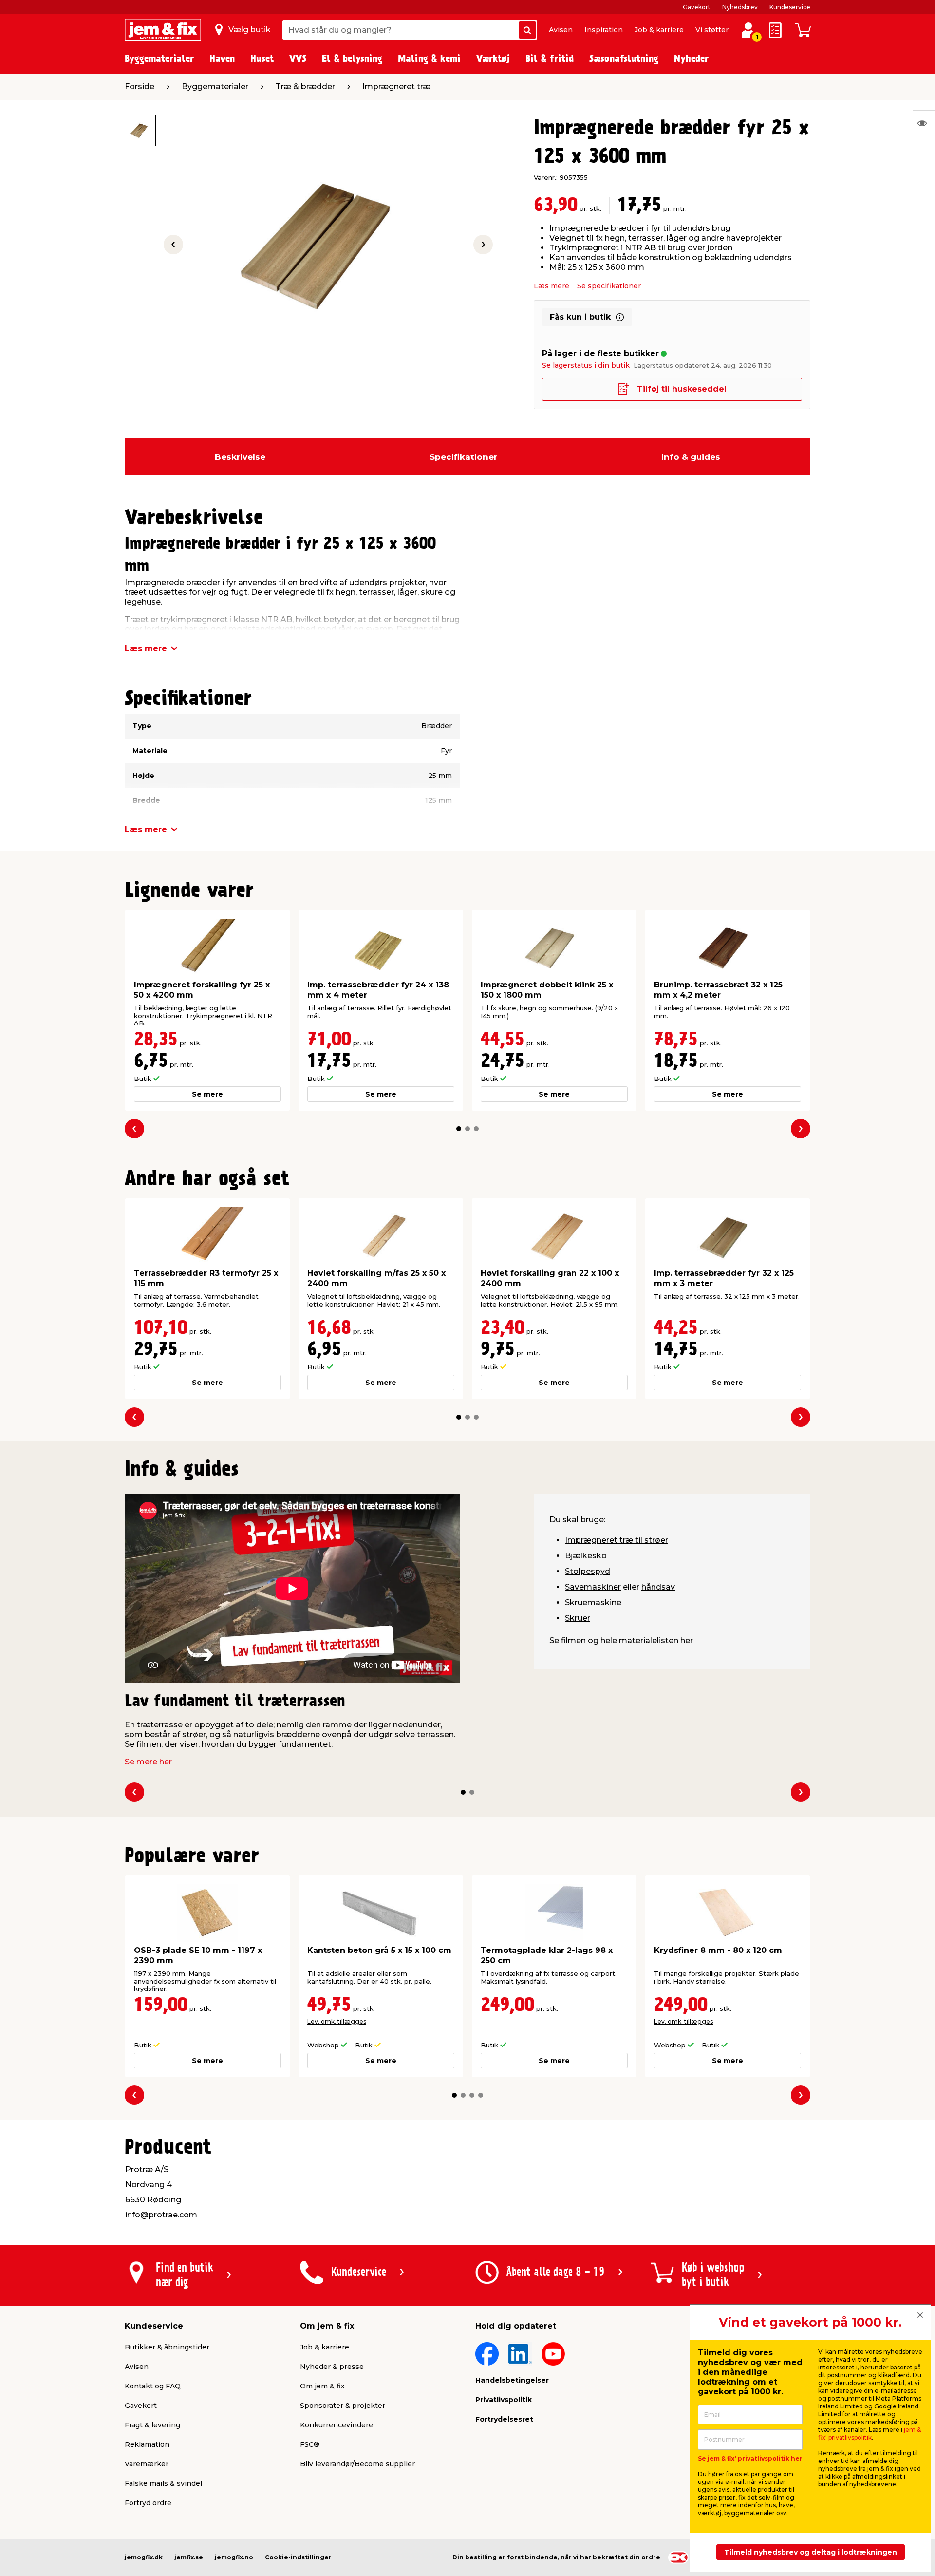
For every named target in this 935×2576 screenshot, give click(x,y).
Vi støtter (712, 30)
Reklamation (147, 2444)
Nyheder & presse (332, 2367)
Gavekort (697, 7)
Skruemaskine (593, 1602)
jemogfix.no (234, 2557)
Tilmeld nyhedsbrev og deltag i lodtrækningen (811, 2552)
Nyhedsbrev (740, 7)
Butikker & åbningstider (167, 2347)
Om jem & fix (322, 2386)
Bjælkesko (586, 1556)
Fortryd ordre (148, 2503)
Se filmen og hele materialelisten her (621, 1640)
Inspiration (604, 30)
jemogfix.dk (144, 2557)
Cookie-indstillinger (298, 2557)
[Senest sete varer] (924, 123)
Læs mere (552, 286)
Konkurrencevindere (337, 2425)
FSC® (310, 2444)
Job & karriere (659, 30)
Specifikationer (463, 457)
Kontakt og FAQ (153, 2386)
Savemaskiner (593, 1587)
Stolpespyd (588, 1571)
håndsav (658, 1587)
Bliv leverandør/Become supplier (357, 2464)
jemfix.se (189, 2557)
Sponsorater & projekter (343, 2406)
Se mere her (148, 1762)
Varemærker (147, 2464)
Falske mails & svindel (163, 2483)
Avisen (561, 30)
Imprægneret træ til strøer (617, 1540)
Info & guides (691, 457)
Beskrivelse (240, 457)
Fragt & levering (152, 2425)
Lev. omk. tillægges (337, 2021)
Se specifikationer (609, 286)
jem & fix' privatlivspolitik (870, 2434)
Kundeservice (790, 7)
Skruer (578, 1618)
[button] (459, 1129)
